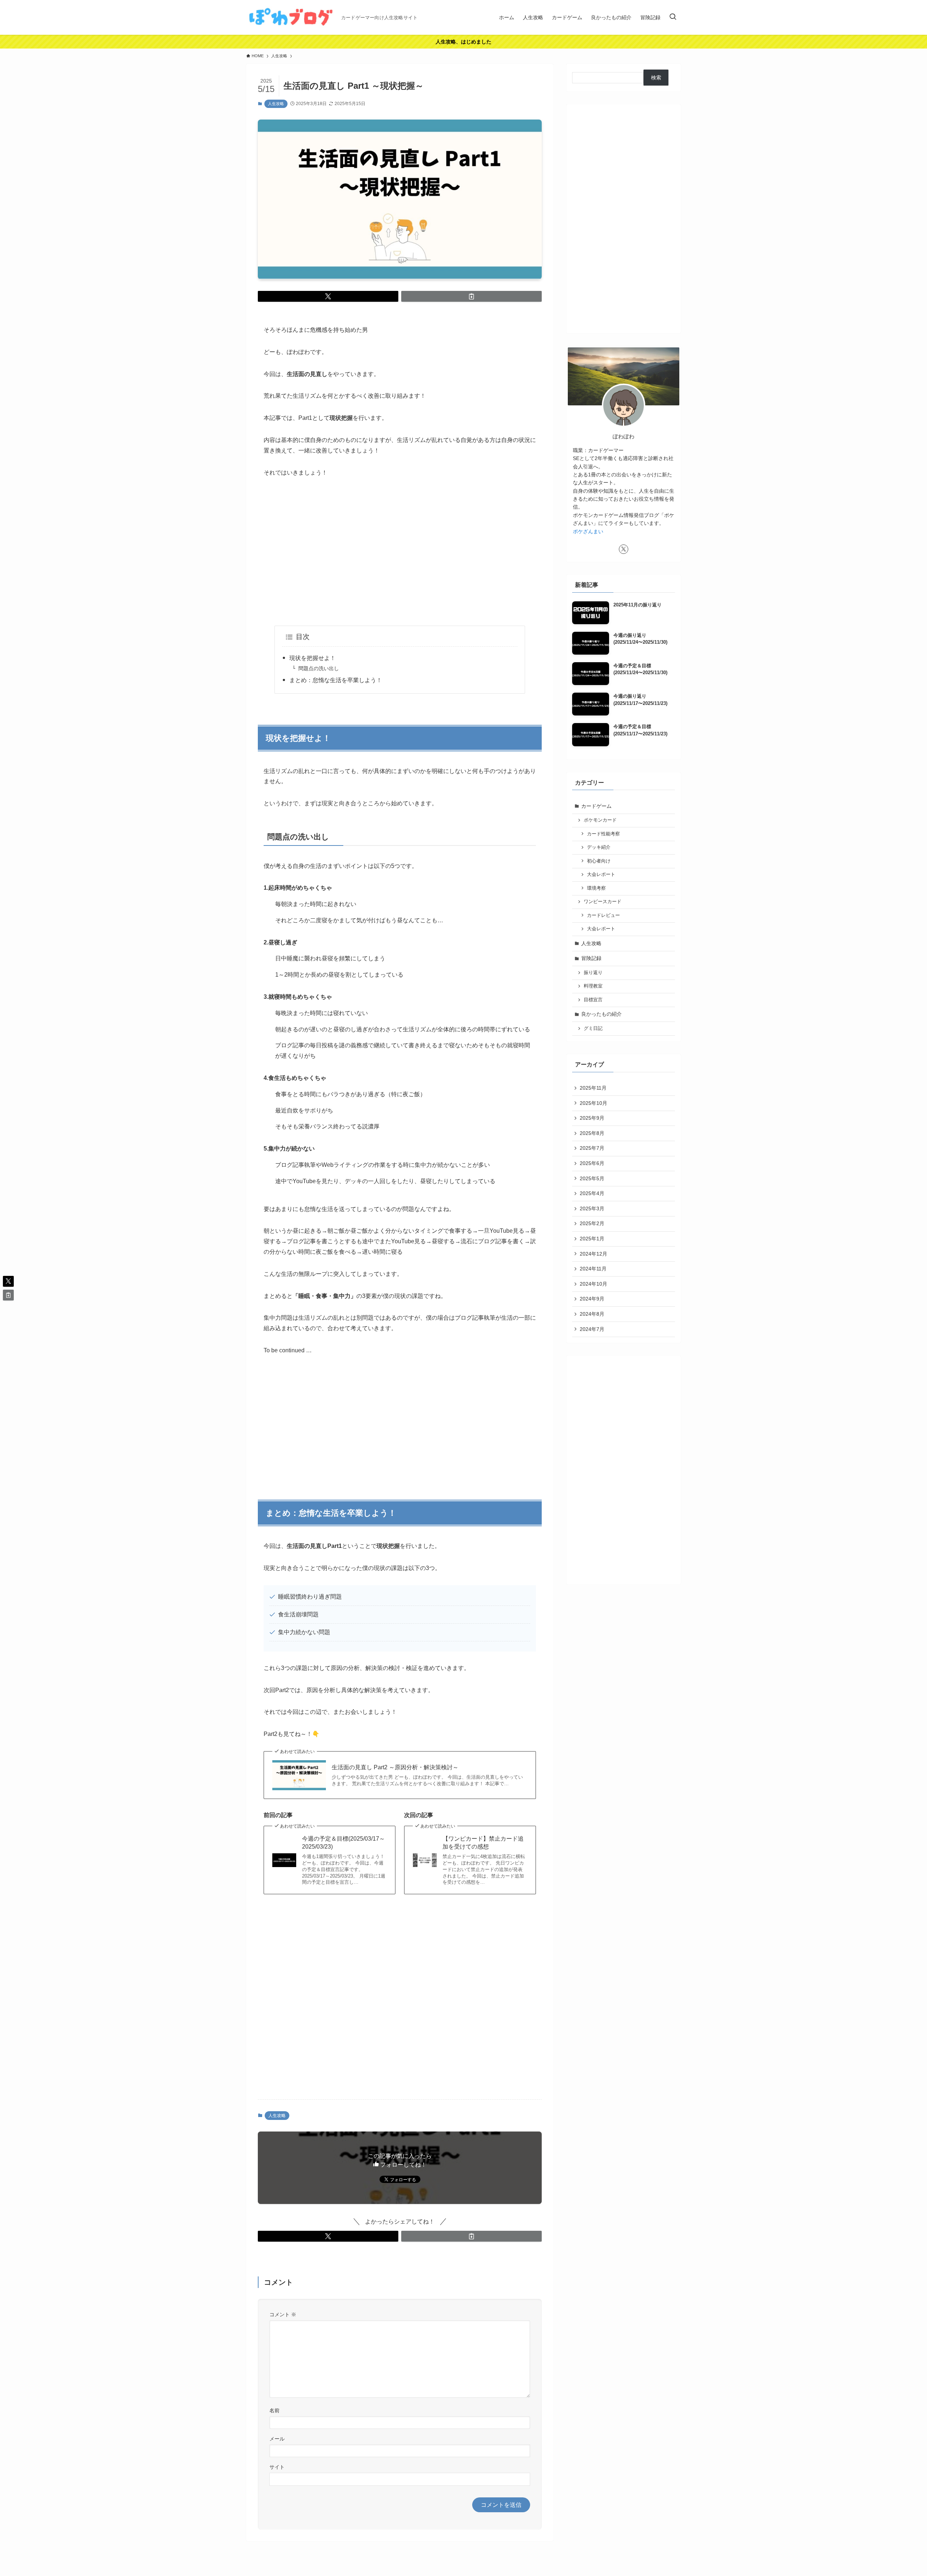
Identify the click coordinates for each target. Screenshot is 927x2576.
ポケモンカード (600, 820)
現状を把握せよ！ (313, 658)
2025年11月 (593, 1088)
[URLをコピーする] (471, 296)
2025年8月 (592, 1133)
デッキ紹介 (599, 847)
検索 (656, 78)
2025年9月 (592, 1118)
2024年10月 (593, 1284)
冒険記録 (591, 958)
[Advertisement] (400, 552)
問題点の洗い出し (319, 668)
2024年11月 (593, 1269)
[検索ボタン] (673, 17)
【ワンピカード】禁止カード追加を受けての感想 (483, 1843)
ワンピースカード (603, 902)
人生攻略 (276, 104)
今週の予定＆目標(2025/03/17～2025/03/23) (343, 1843)
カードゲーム (596, 806)
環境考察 (596, 888)
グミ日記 (593, 1028)
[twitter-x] (624, 549)
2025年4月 (592, 1193)
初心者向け (599, 861)
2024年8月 (592, 1314)
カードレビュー (603, 915)
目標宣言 (593, 1000)
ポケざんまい (588, 531)
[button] (328, 296)
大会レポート (601, 874)
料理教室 (593, 986)
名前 (274, 2410)
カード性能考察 (603, 834)
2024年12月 (593, 1254)
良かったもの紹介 (601, 1014)
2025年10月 (593, 1103)
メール (277, 2439)
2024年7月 (592, 1329)
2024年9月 (592, 1299)
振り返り (593, 973)
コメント (283, 2314)
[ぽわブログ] (291, 17)
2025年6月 (592, 1163)
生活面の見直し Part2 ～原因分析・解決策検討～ (395, 1767)
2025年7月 (592, 1148)
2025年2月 (592, 1223)
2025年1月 (592, 1239)
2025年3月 (592, 1208)
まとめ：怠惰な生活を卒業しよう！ (336, 680)
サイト (277, 2467)
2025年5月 (592, 1178)
